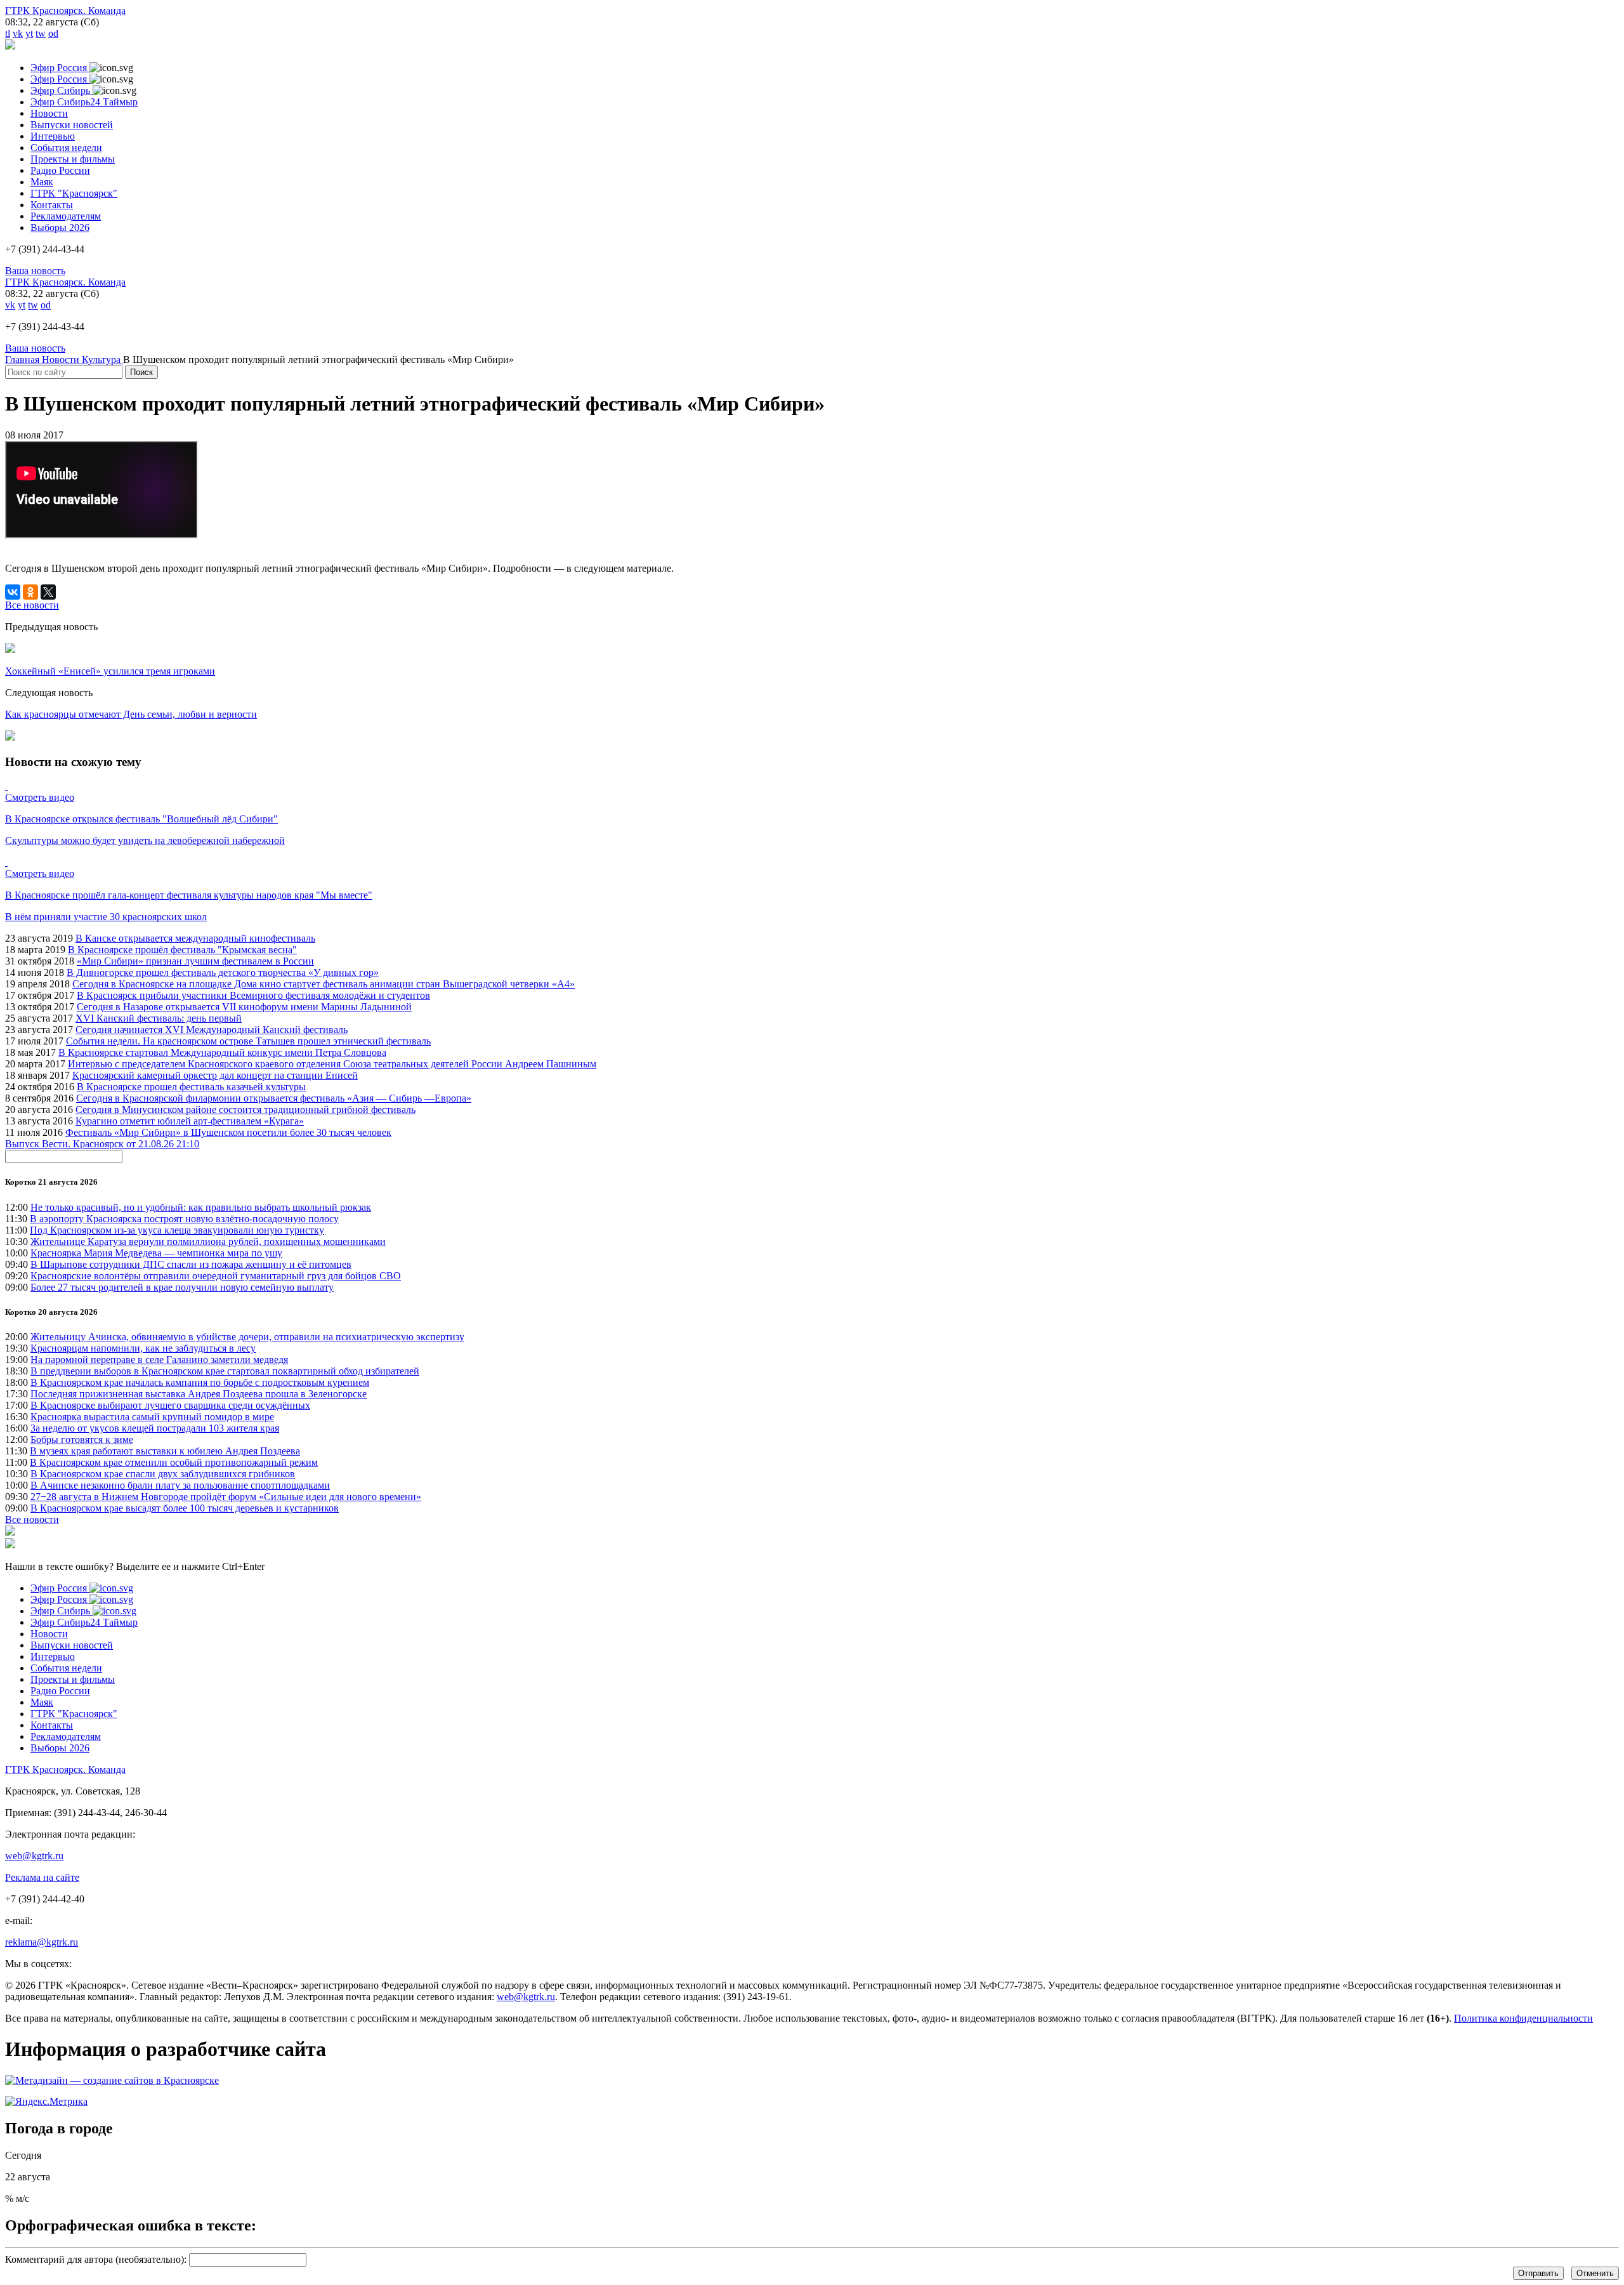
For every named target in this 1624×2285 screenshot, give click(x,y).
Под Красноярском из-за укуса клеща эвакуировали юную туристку (177, 1230)
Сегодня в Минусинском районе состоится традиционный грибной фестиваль (246, 1110)
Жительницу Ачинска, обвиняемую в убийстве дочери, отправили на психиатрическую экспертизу (247, 1337)
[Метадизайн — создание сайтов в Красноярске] (112, 2080)
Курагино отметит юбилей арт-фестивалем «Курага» (190, 1121)
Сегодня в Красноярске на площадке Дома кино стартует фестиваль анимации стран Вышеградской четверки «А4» (324, 984)
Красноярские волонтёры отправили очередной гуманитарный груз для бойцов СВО (216, 1276)
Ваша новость (35, 271)
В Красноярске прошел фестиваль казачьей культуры (191, 1087)
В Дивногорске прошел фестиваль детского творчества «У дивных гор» (223, 972)
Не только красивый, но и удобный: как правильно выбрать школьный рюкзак (201, 1207)
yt (29, 33)
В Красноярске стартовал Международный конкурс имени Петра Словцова (222, 1052)
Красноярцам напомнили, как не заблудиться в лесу (143, 1348)
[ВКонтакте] (13, 592)
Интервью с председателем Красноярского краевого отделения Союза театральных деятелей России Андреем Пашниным (332, 1064)
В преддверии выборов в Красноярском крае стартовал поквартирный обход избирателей (225, 1371)
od (53, 33)
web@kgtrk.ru (34, 1856)
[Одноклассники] (30, 592)
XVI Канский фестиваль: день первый (159, 1018)
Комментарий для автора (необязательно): (96, 2259)
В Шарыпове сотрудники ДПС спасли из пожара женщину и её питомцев (191, 1264)
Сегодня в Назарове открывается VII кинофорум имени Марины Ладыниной (244, 1007)
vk (18, 33)
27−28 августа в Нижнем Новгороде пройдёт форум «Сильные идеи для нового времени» (226, 1497)
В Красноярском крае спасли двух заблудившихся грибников (163, 1474)
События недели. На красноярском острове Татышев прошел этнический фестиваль (248, 1041)
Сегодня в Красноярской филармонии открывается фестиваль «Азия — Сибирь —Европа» (274, 1098)
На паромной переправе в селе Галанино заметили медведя (159, 1360)
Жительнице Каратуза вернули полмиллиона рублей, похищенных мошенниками (208, 1241)
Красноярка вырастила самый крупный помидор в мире (152, 1417)
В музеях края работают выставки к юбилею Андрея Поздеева (165, 1451)
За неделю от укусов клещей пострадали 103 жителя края (155, 1428)
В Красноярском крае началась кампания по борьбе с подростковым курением (200, 1382)
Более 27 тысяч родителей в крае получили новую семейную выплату (182, 1287)
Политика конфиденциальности (1523, 2018)
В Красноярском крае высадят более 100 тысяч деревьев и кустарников (185, 1508)
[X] (48, 592)
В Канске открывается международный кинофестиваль (195, 938)
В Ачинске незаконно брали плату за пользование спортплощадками (180, 1485)
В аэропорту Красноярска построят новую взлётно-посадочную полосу (184, 1219)
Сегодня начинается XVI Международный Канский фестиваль (212, 1030)
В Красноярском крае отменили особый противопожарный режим (174, 1462)
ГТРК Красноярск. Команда (65, 10)
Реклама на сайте (42, 1877)
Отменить (1595, 2273)
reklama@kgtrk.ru (42, 1942)
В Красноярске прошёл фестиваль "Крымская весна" (182, 950)
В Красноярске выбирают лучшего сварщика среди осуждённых (170, 1405)
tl (8, 33)
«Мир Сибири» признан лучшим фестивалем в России (195, 961)
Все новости (32, 1519)
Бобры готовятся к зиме (82, 1439)
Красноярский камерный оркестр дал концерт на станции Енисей (215, 1075)
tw (41, 33)
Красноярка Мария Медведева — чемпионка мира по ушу (156, 1253)
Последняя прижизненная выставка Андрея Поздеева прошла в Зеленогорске (199, 1394)
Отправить (1538, 2273)
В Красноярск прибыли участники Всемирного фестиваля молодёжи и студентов (253, 995)
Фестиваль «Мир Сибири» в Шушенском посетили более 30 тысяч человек (228, 1132)
